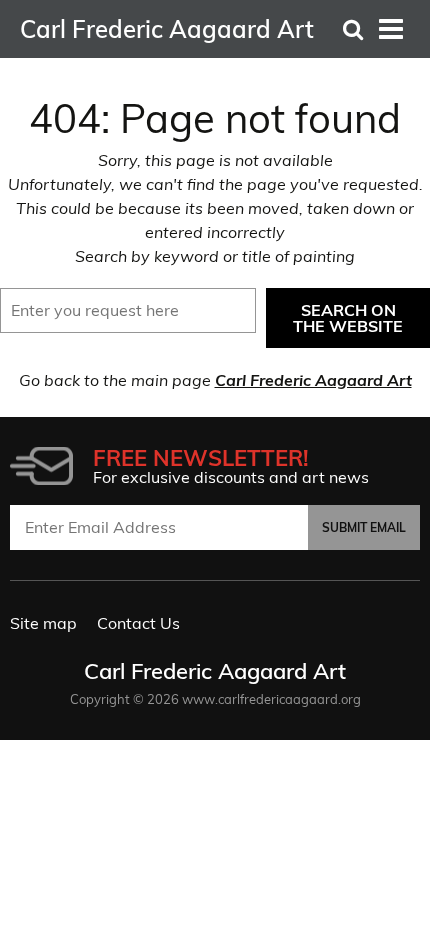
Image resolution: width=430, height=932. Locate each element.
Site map (43, 623)
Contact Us (138, 623)
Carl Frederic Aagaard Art (313, 380)
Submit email (364, 527)
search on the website (348, 318)
